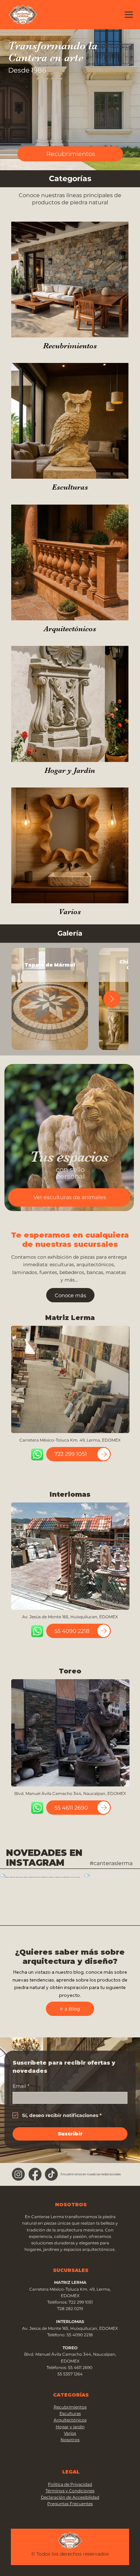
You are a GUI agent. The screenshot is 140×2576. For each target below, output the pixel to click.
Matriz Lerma (70, 1318)
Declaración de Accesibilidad (70, 2497)
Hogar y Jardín (70, 770)
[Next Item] (112, 999)
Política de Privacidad (70, 2484)
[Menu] (129, 14)
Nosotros (70, 2440)
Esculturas (70, 487)
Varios (70, 912)
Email (21, 2086)
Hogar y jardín (70, 2427)
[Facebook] (35, 2174)
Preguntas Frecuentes (70, 2504)
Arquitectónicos (70, 629)
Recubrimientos (70, 346)
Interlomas (70, 1494)
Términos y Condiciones (70, 2491)
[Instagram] (18, 2174)
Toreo (70, 1671)
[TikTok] (51, 2174)
